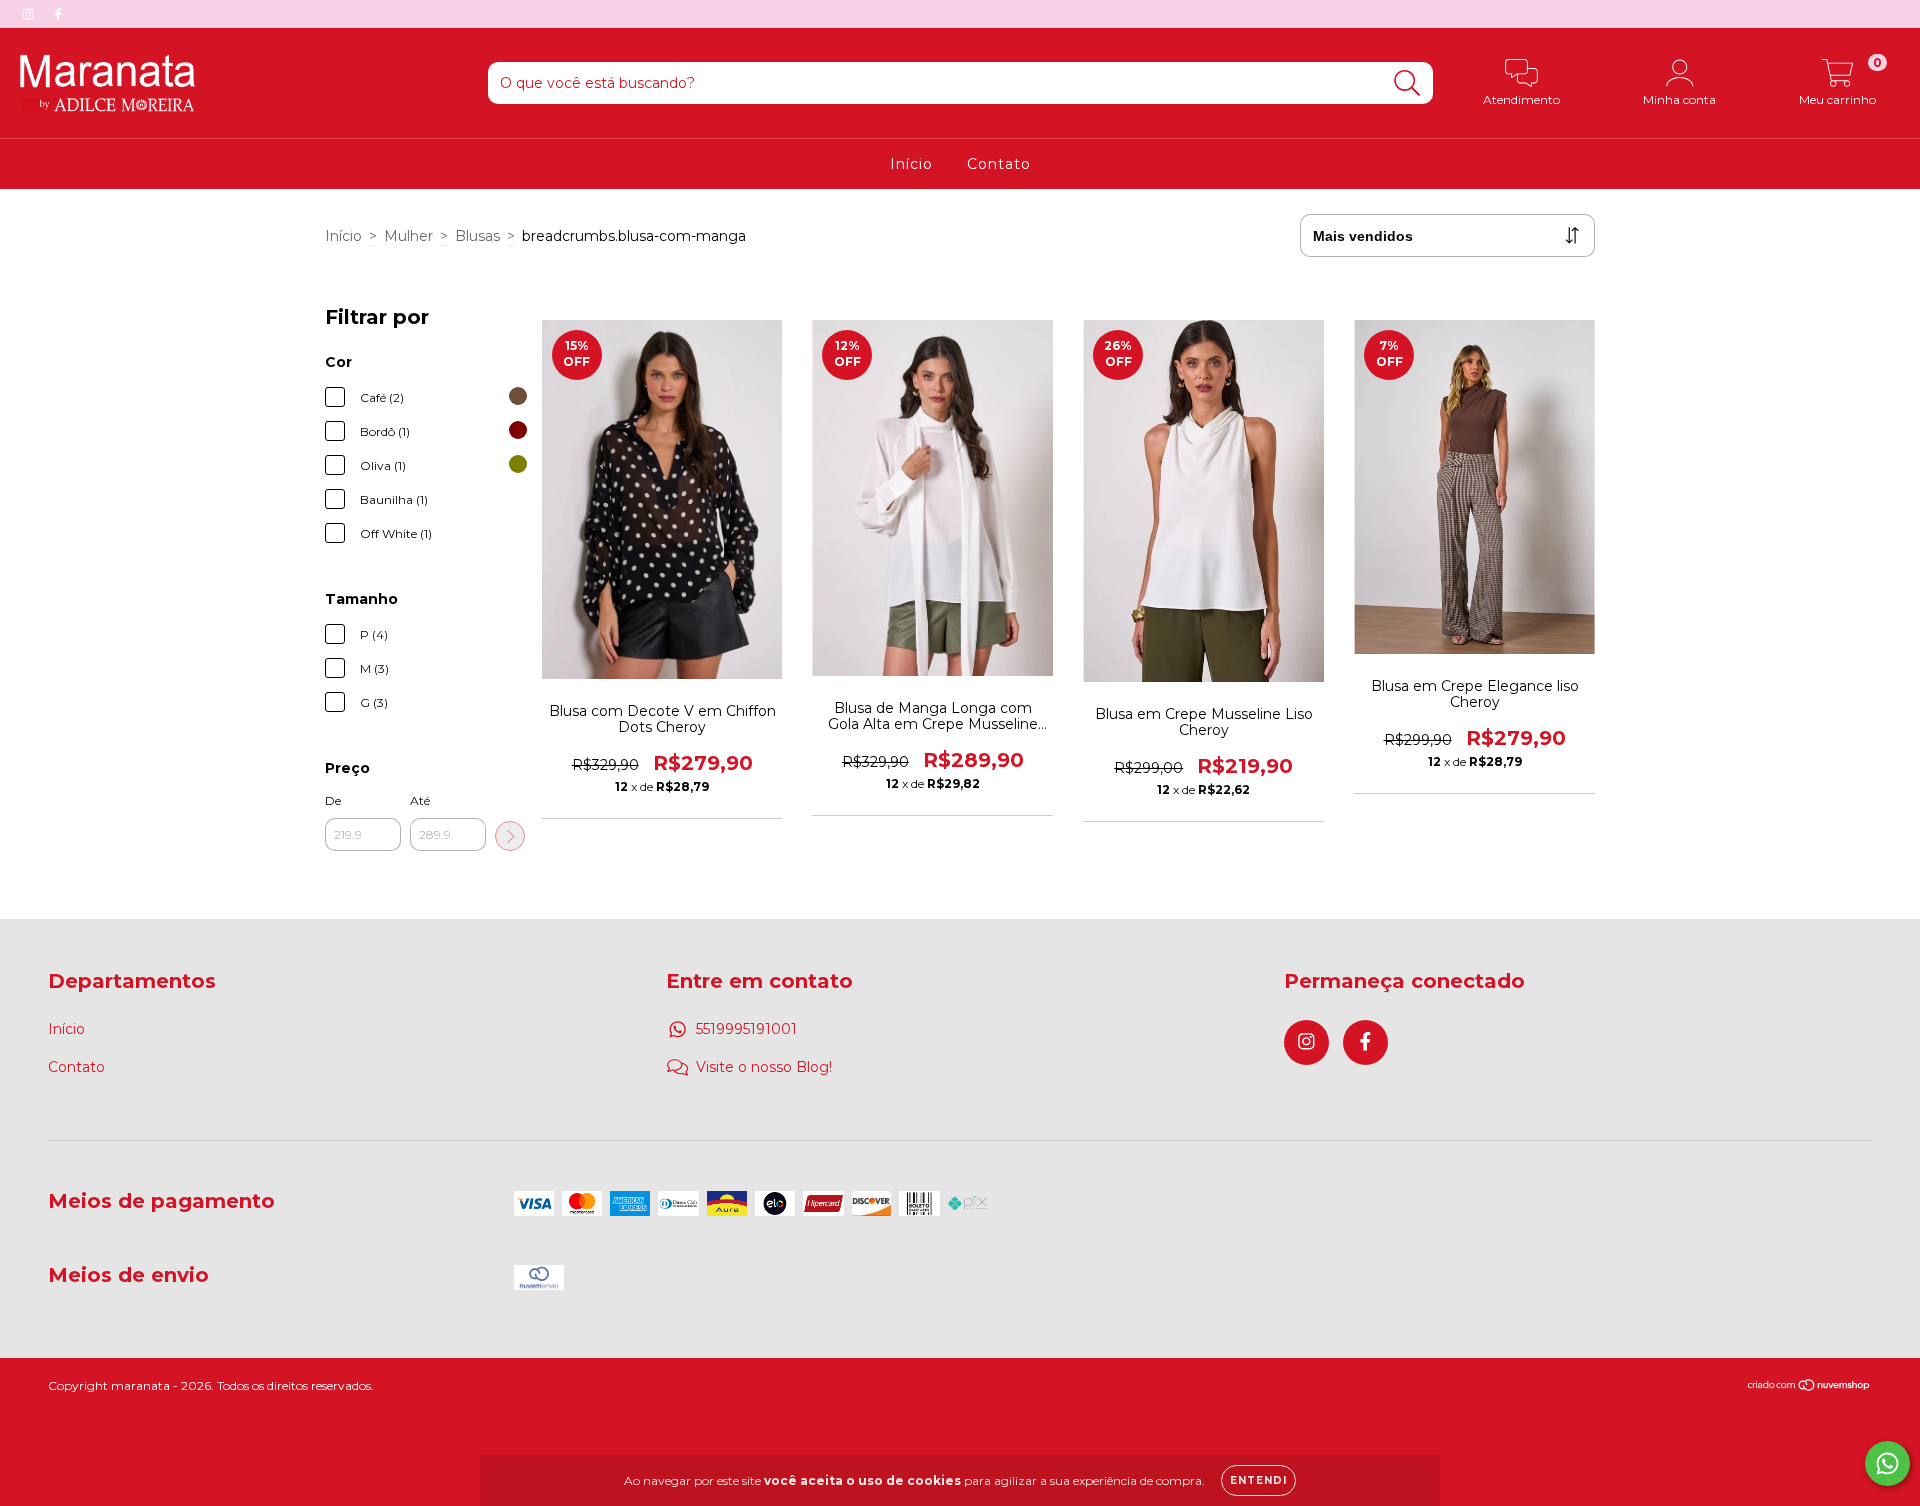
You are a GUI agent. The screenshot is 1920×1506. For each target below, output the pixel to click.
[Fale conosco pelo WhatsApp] (1887, 1463)
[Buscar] (1407, 83)
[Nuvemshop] (1809, 1387)
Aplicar (510, 836)
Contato (999, 164)
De (333, 800)
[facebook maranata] (58, 14)
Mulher (408, 236)
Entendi (1258, 1480)
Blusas (477, 236)
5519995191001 (746, 1029)
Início (911, 164)
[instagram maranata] (30, 14)
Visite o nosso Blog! (764, 1067)
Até (420, 800)
